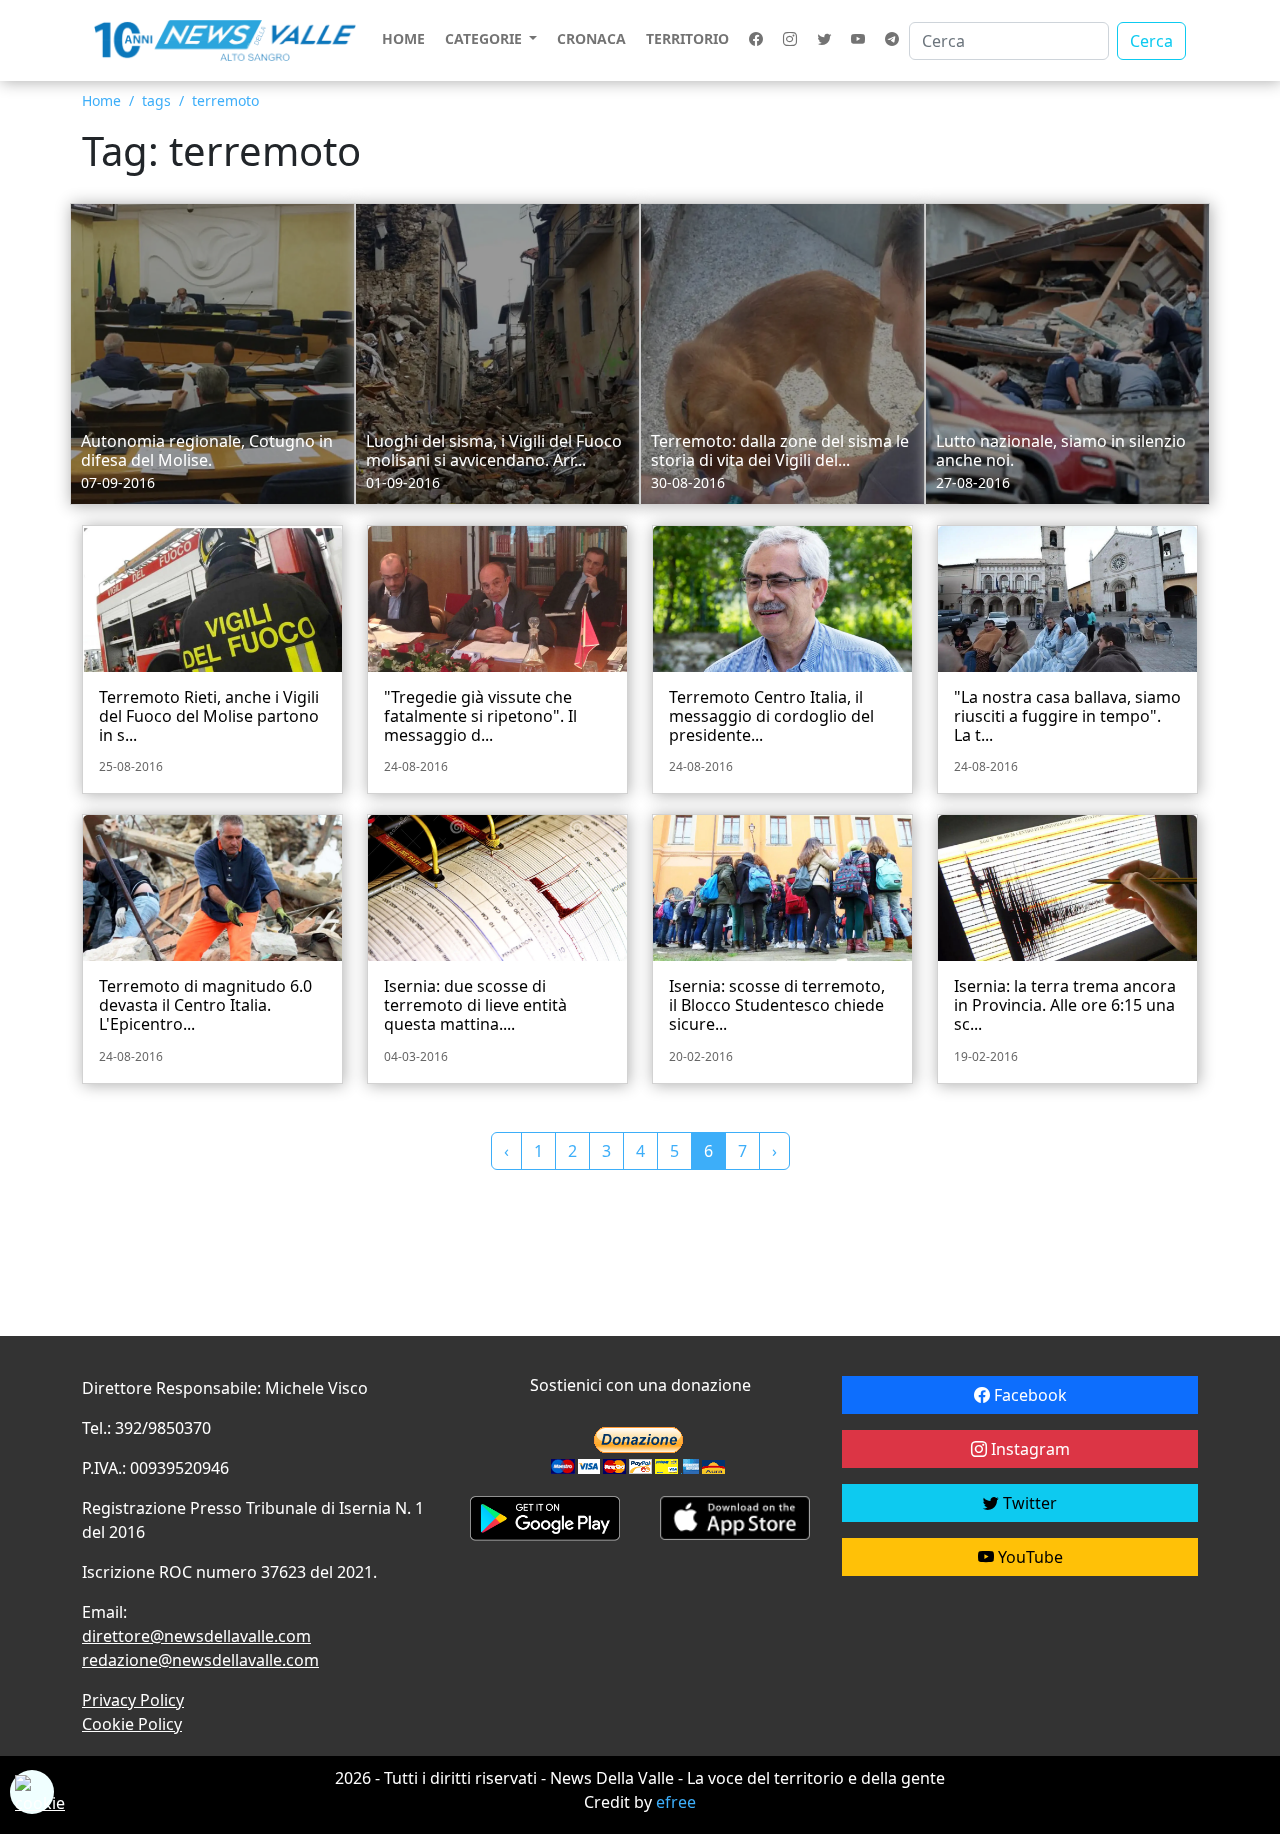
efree (676, 1802)
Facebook (1028, 1395)
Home (403, 38)
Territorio (687, 38)
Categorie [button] (485, 38)
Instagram (1028, 1449)
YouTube (1028, 1557)
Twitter (1028, 1503)
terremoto (225, 100)
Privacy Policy (133, 1700)
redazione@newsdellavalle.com (200, 1660)
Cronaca (591, 38)
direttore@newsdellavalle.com (196, 1636)
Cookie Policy (132, 1724)
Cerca (1151, 41)
